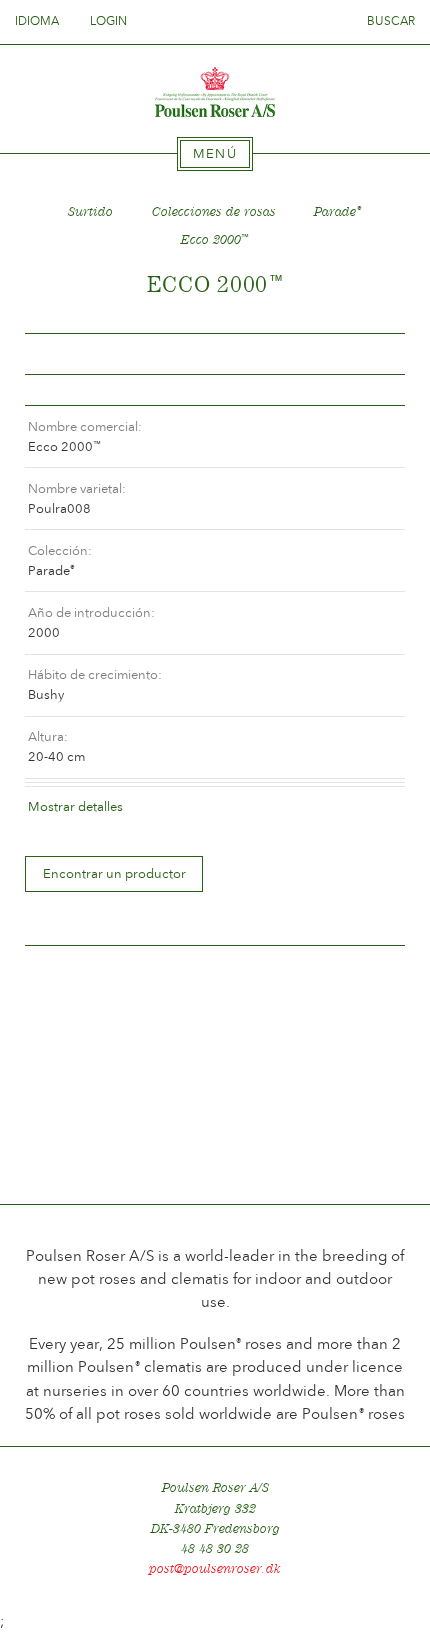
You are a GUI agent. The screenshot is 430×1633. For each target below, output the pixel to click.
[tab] (215, 154)
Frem (366, 354)
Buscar (391, 21)
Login (108, 21)
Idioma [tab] (38, 21)
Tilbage (64, 354)
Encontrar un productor (114, 873)
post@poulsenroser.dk (215, 1568)
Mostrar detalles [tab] (75, 806)
